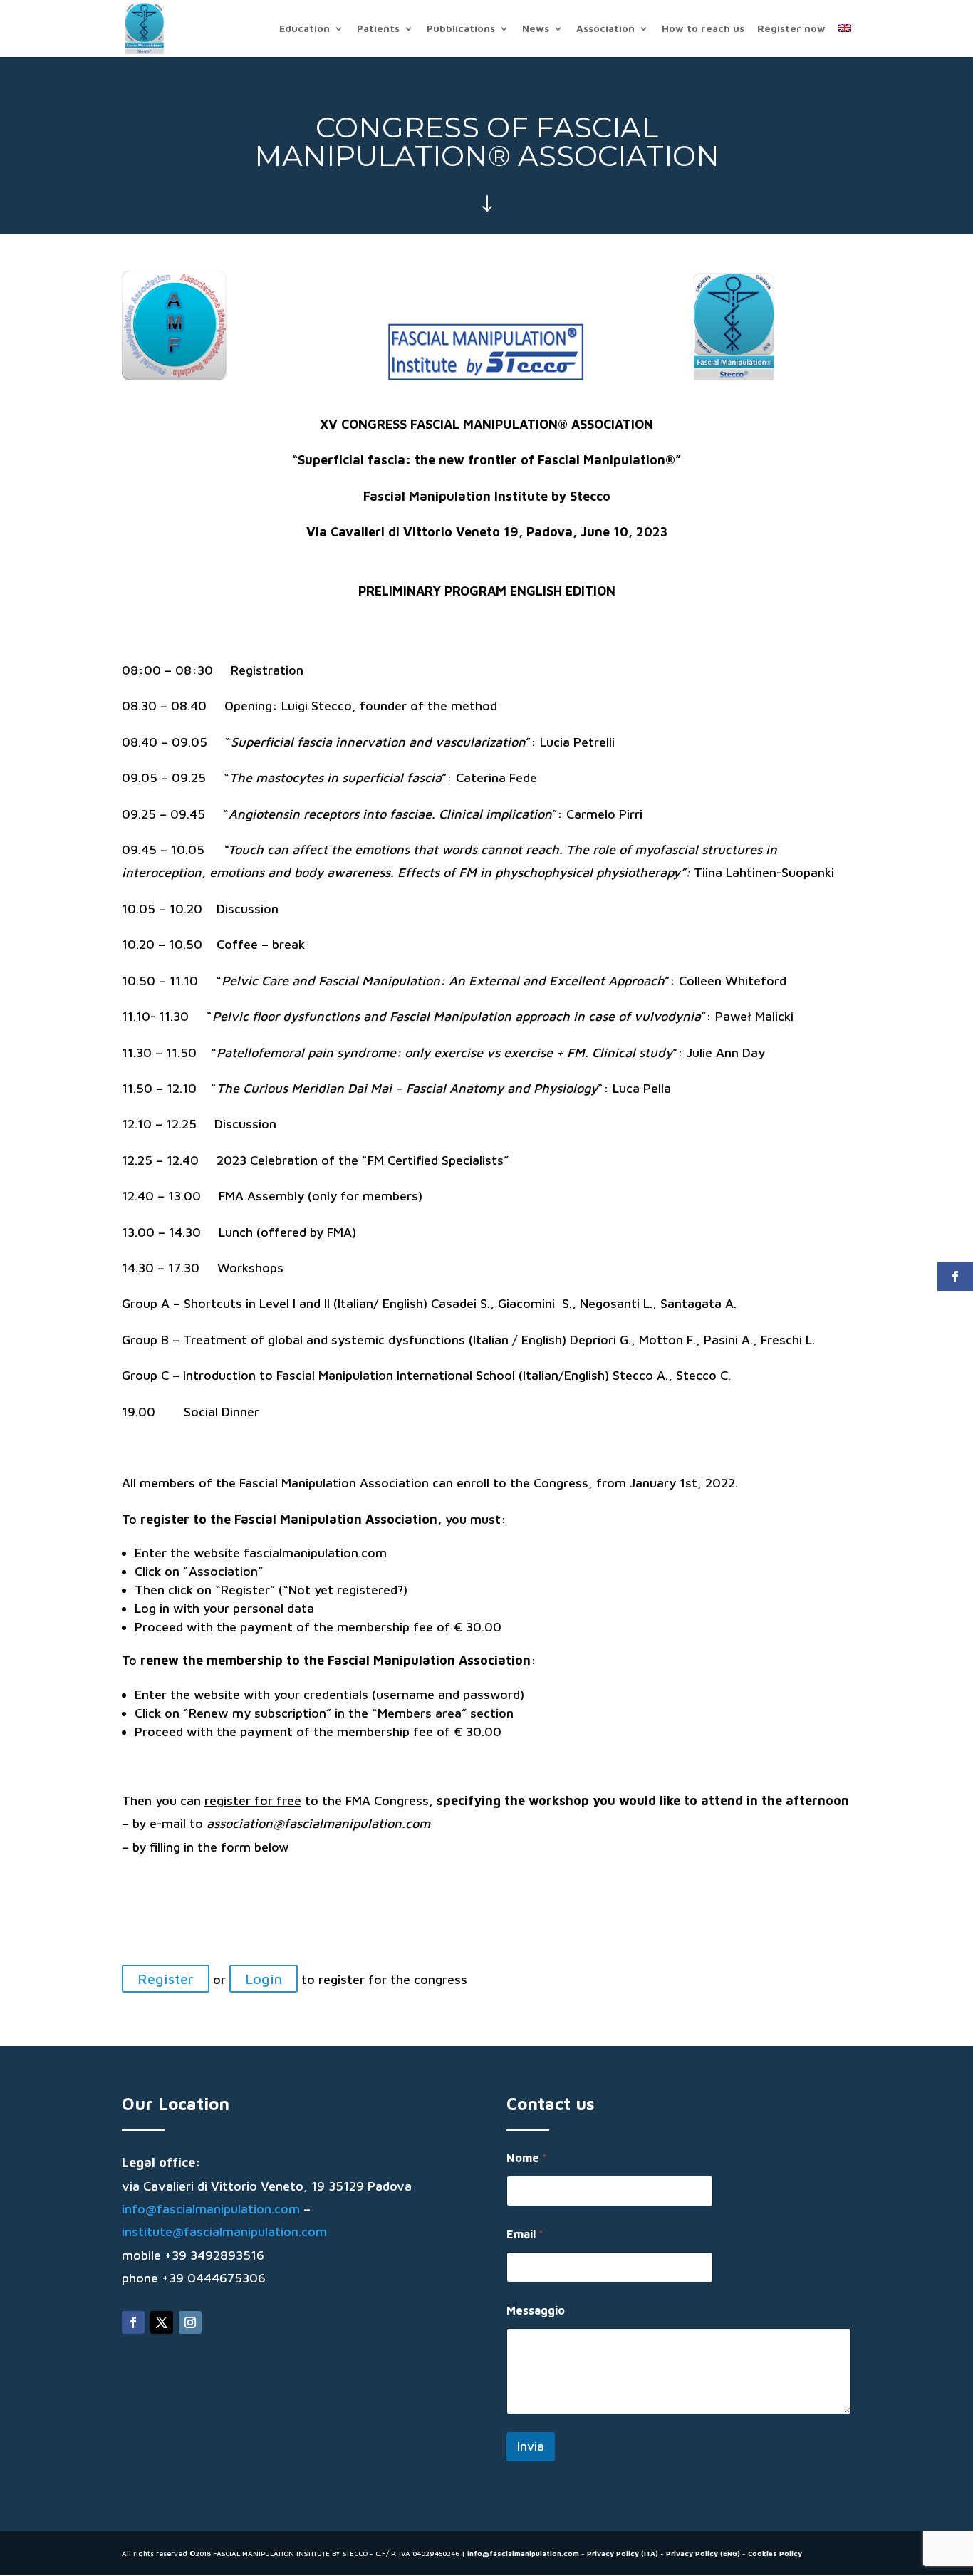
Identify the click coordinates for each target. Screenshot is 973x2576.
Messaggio (536, 2310)
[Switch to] (845, 40)
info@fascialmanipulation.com (211, 2209)
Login (264, 1979)
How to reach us (703, 29)
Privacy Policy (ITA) (623, 2553)
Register (166, 1979)
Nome (527, 2158)
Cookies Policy (775, 2553)
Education (305, 29)
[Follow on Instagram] (190, 2322)
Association (605, 29)
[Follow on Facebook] (133, 2322)
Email (525, 2234)
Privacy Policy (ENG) (703, 2553)
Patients (378, 29)
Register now (791, 29)
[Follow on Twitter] (162, 2322)
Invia (531, 2446)
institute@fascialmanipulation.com (224, 2232)
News (536, 29)
